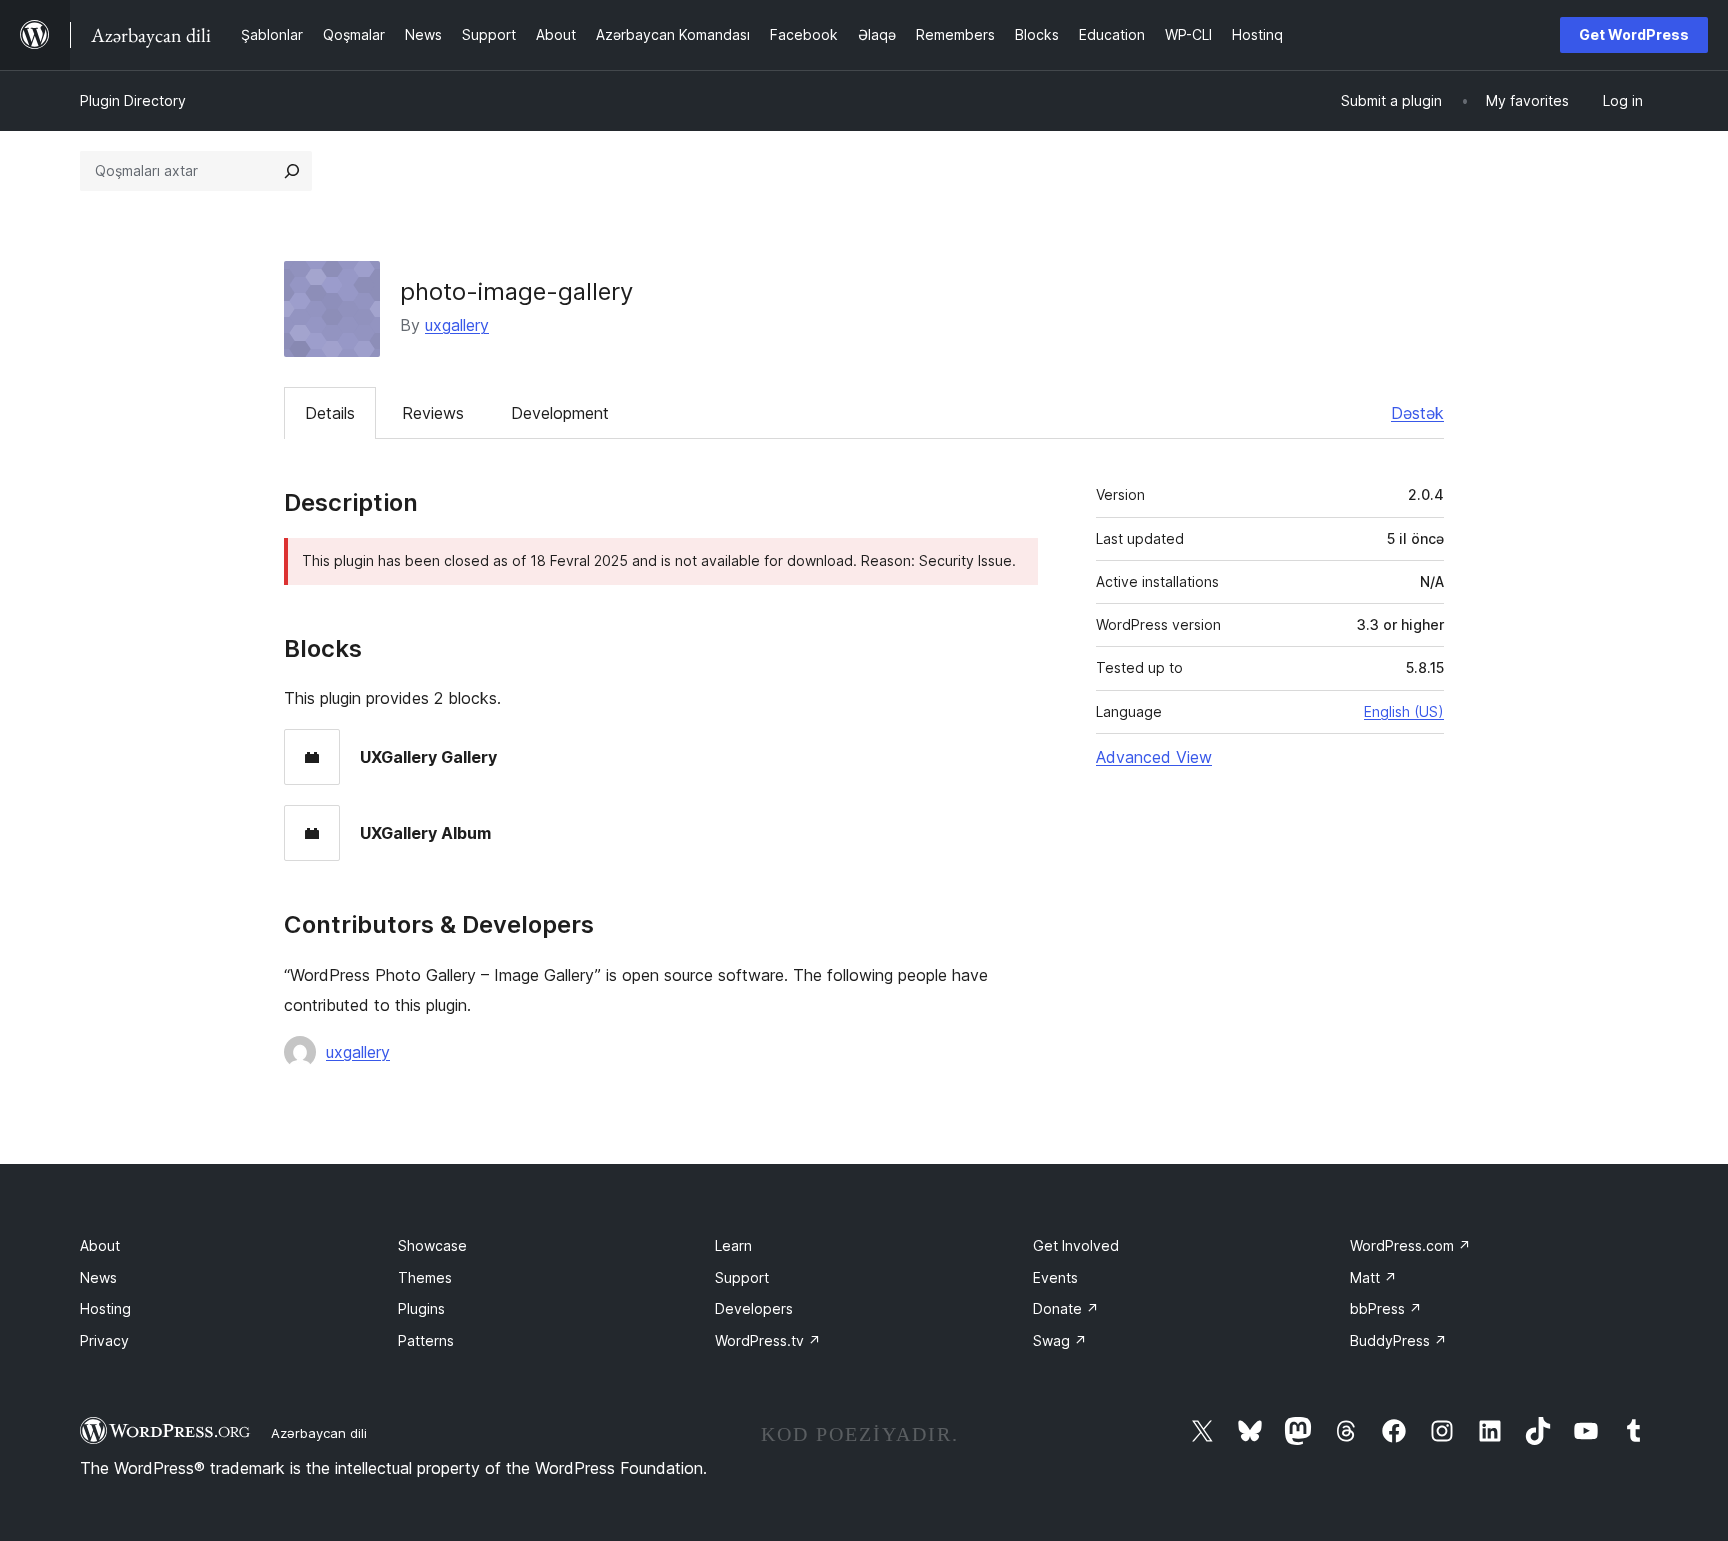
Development (560, 413)
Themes (425, 1277)
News (98, 1277)
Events (1055, 1277)
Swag (1060, 1340)
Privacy (104, 1340)
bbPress (1386, 1308)
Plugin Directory (133, 100)
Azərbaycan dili (319, 1433)
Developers (754, 1308)
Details (330, 413)
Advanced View (1154, 757)
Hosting (105, 1308)
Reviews (433, 413)
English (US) (1404, 711)
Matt (1373, 1277)
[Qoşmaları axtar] (292, 171)
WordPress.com (1410, 1245)
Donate (1066, 1308)
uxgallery (457, 325)
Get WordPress (1634, 34)
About (100, 1245)
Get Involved (1076, 1245)
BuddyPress (1398, 1340)
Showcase (432, 1245)
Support (742, 1277)
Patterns (426, 1340)
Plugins (421, 1308)
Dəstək (1417, 413)
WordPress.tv (768, 1340)
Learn (733, 1245)
